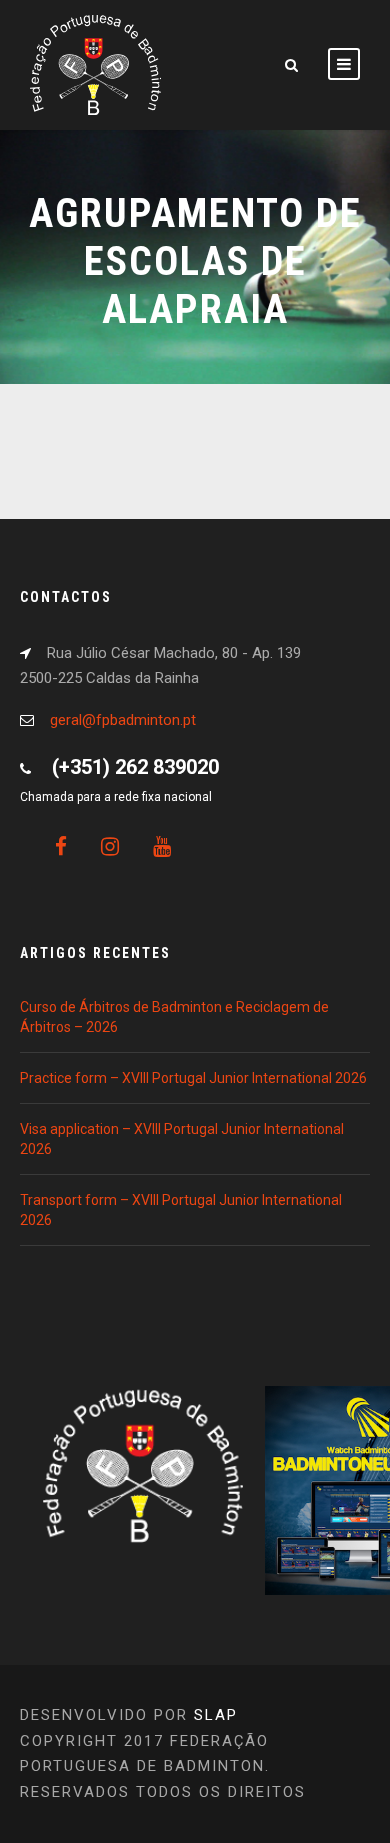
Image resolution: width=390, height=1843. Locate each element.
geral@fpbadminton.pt (123, 720)
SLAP (216, 1715)
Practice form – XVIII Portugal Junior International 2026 (193, 1078)
